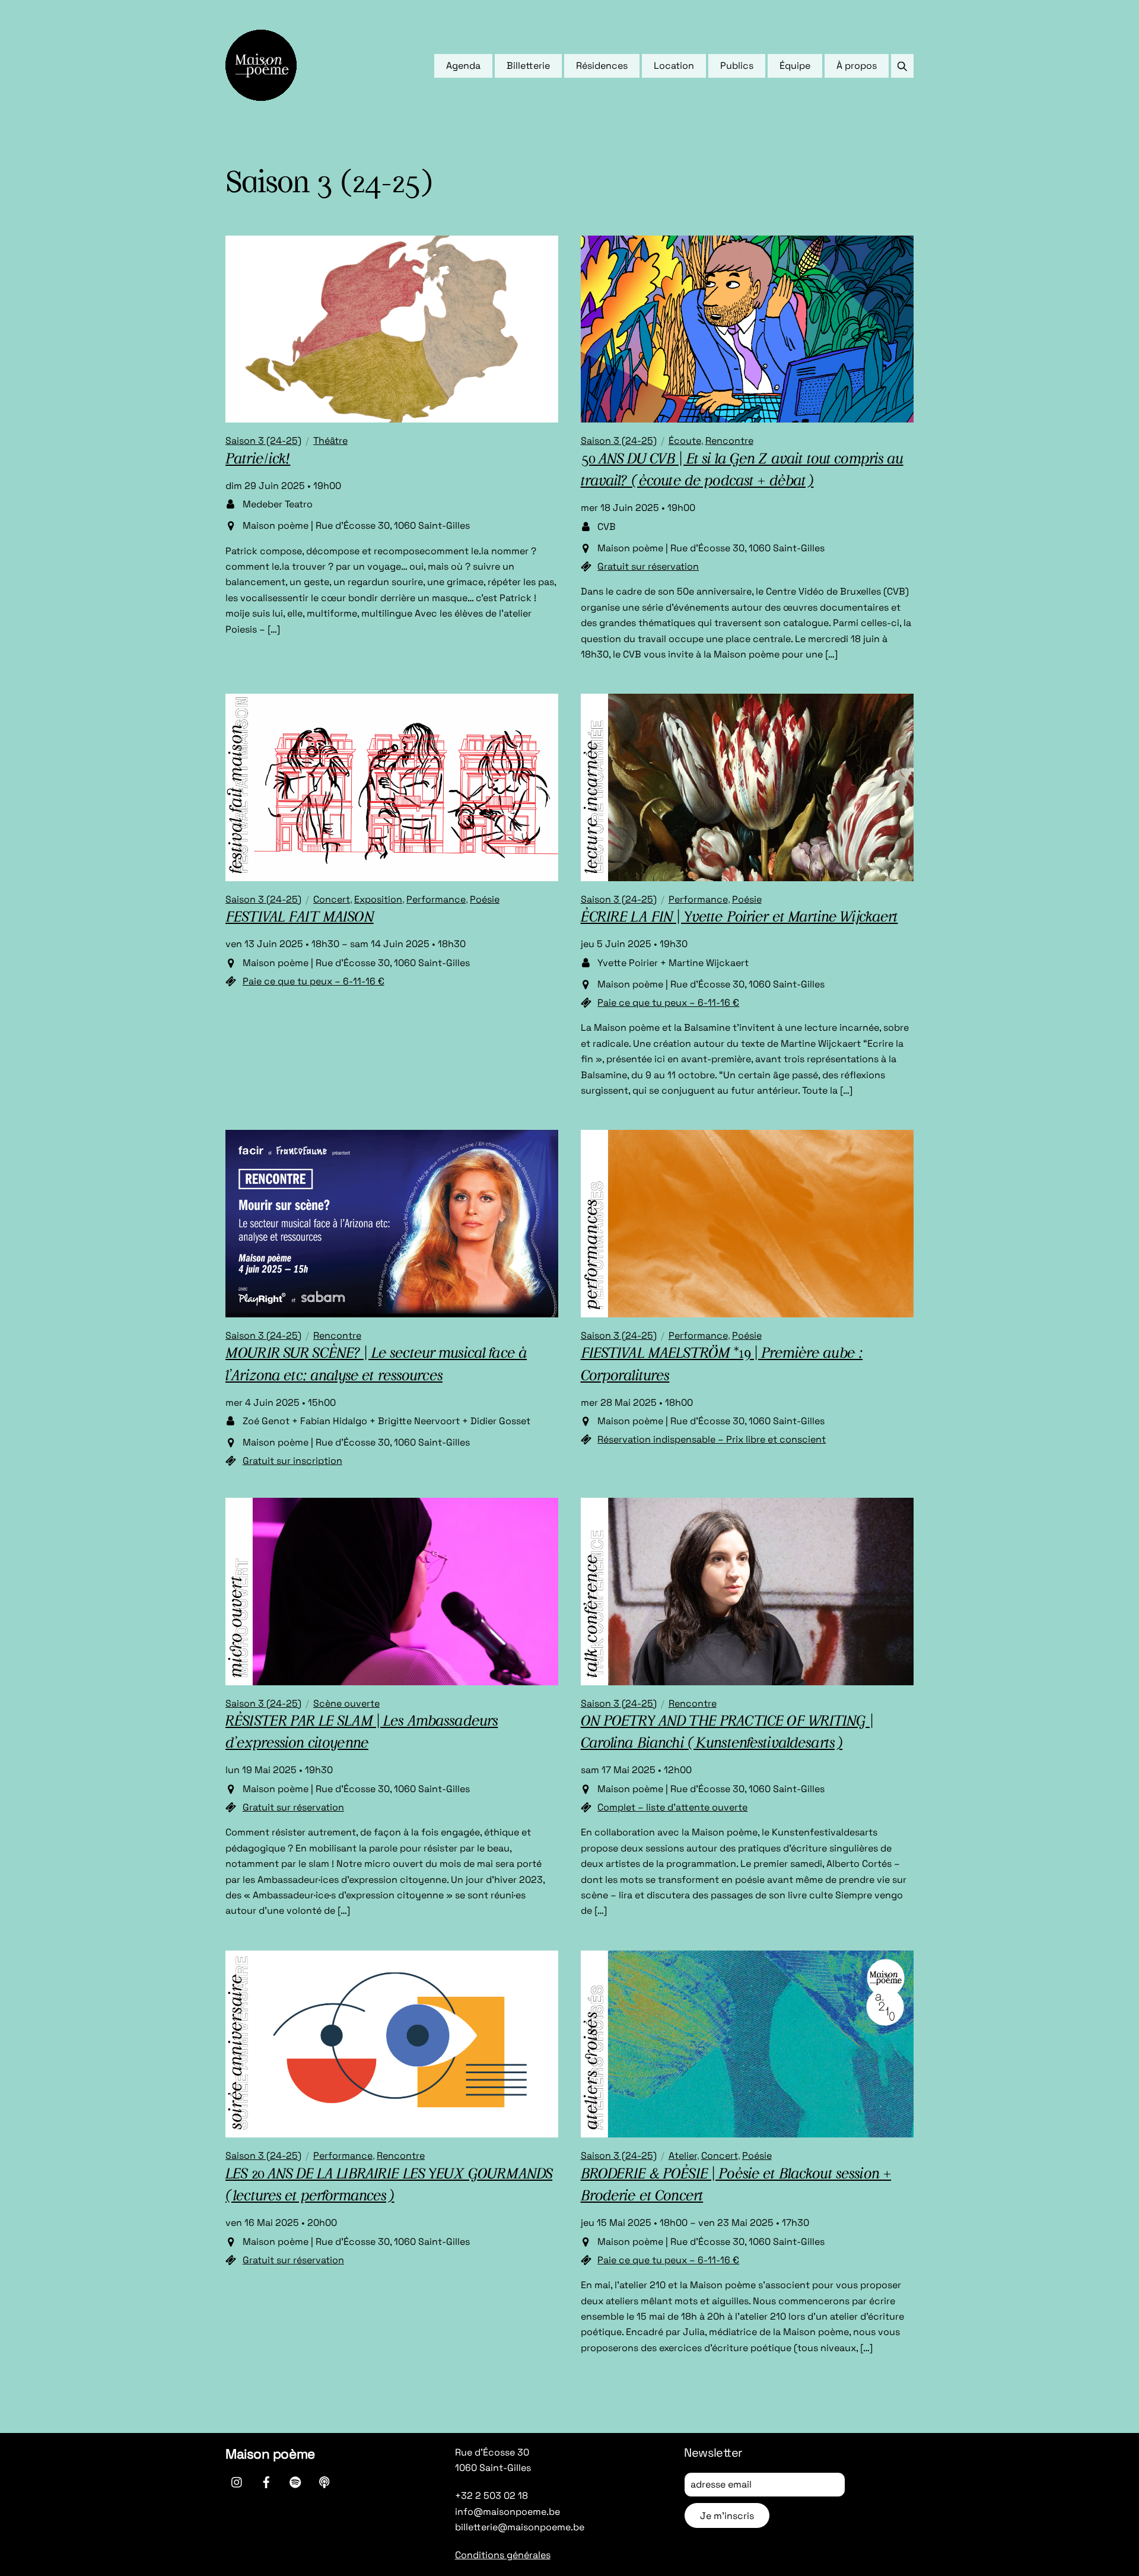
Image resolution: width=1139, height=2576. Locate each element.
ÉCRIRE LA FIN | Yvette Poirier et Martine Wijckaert (739, 918)
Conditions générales (503, 2555)
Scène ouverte (346, 1703)
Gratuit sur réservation (648, 566)
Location (674, 66)
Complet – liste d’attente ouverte (672, 1807)
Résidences (602, 66)
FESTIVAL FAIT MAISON (300, 918)
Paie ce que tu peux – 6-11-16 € (314, 981)
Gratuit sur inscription (292, 1461)
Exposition (378, 899)
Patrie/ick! (258, 460)
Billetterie (528, 66)
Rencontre (729, 441)
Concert (332, 899)
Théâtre (330, 441)
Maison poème (270, 2454)
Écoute (685, 441)
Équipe (795, 66)
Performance (436, 899)
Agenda (463, 66)
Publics (737, 66)
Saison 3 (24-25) (263, 441)
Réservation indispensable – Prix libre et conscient (712, 1439)
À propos (857, 66)
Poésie (485, 899)
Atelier (683, 2156)
